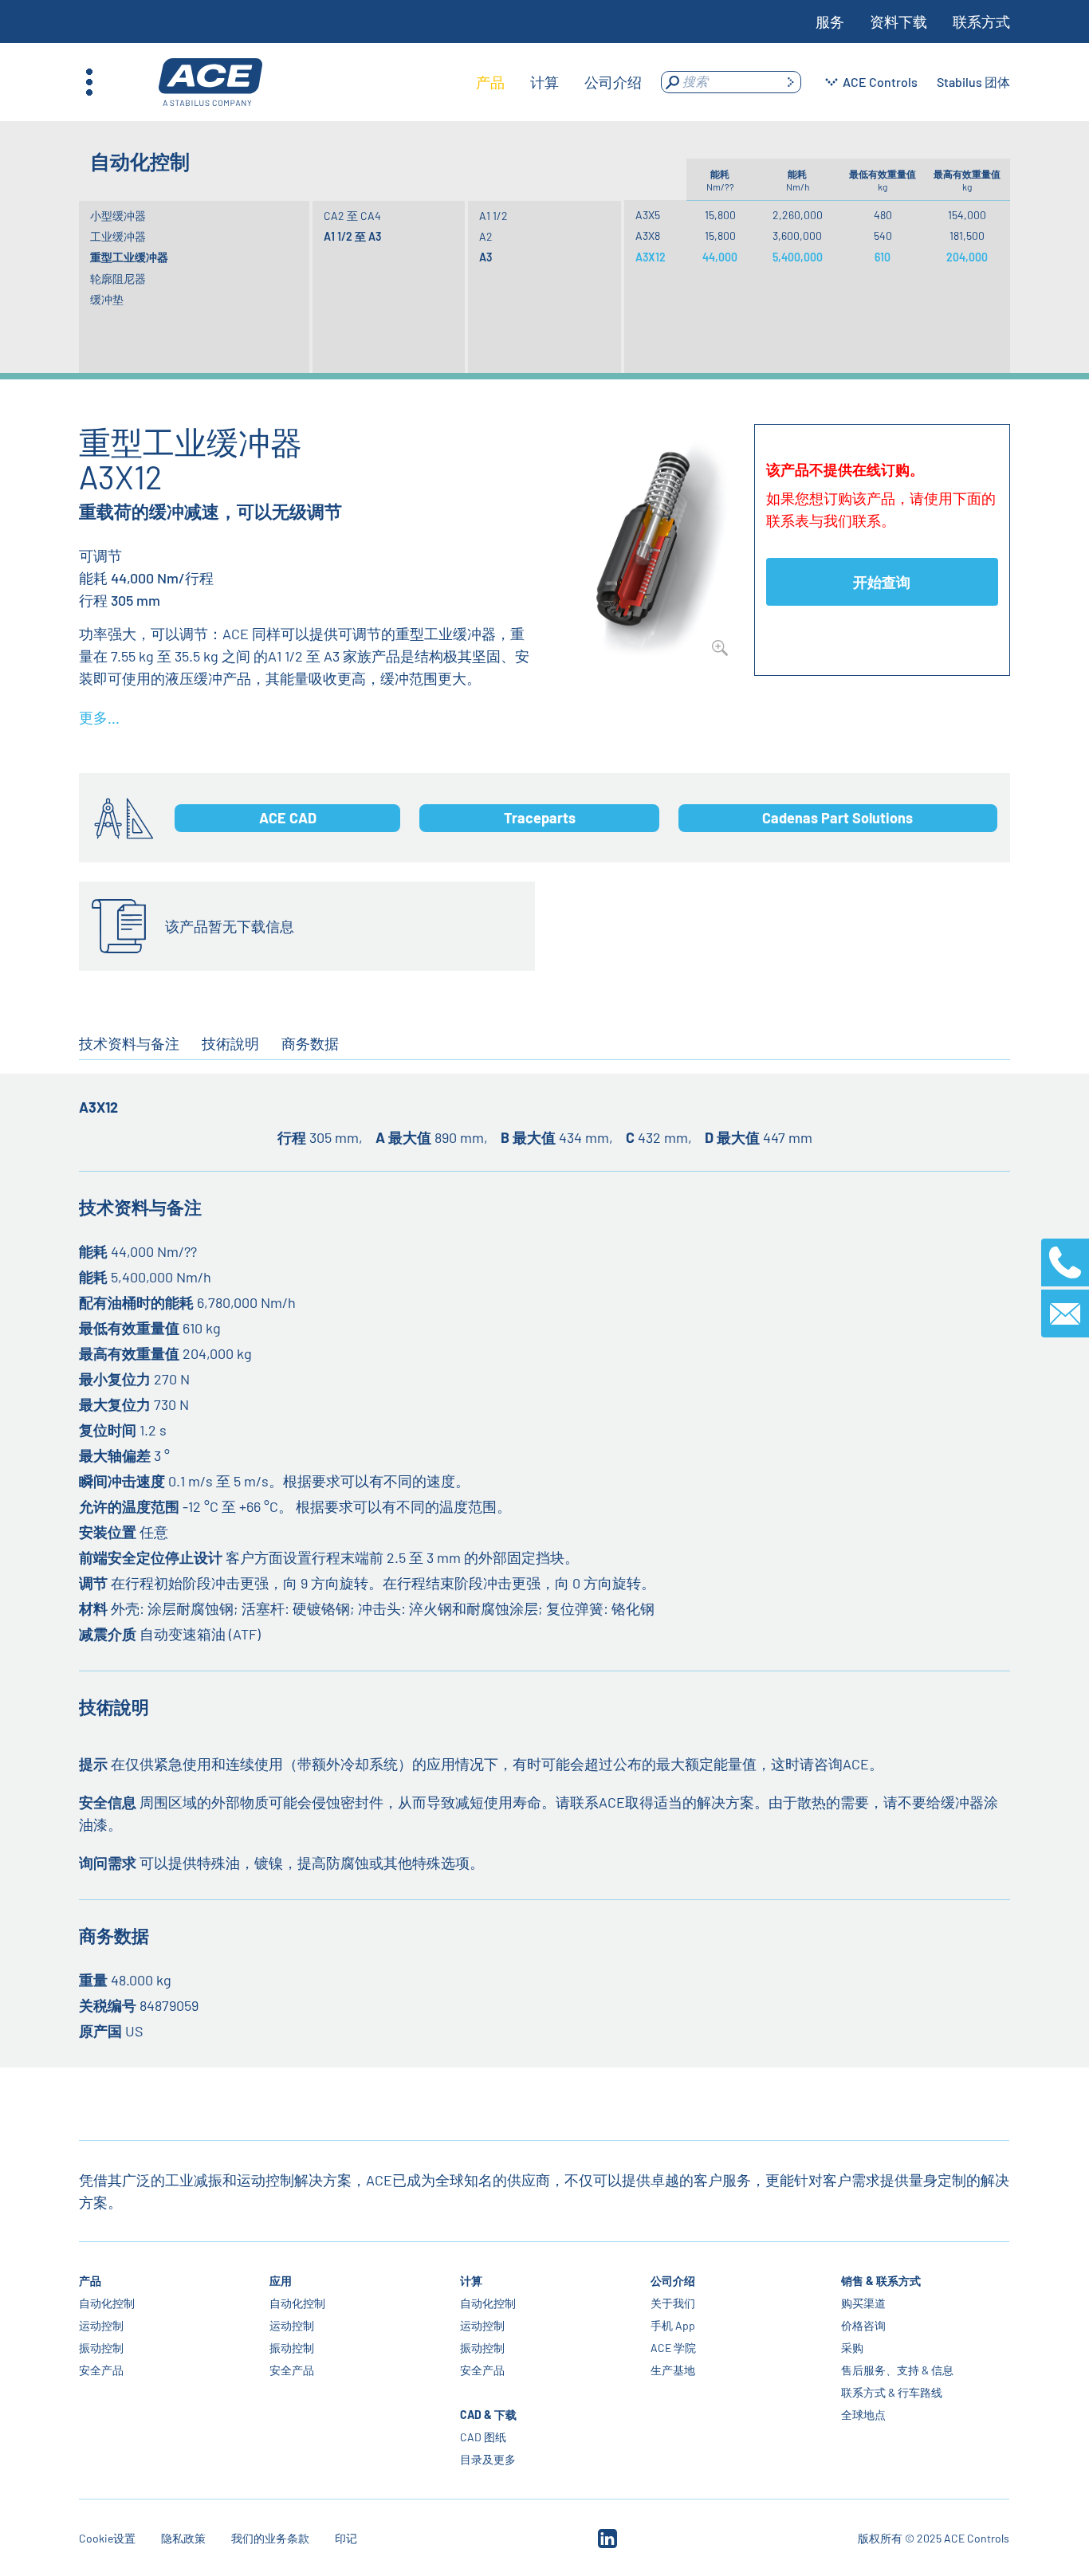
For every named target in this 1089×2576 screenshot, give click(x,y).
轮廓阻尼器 (118, 279)
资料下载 (898, 22)
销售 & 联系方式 (882, 2281)
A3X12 (651, 257)
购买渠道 (864, 2303)
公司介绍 (674, 2281)
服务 (830, 22)
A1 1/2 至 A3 (352, 236)
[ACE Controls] (210, 82)
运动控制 (101, 2325)
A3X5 (648, 215)
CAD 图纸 (484, 2437)
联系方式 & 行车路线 (892, 2392)
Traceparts (540, 818)
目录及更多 (489, 2459)
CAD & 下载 (489, 2415)
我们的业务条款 (270, 2538)
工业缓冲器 (118, 236)
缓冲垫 (107, 299)
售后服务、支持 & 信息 (898, 2370)
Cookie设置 (107, 2538)
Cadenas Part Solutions (837, 818)
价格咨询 (864, 2325)
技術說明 (230, 1043)
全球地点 (864, 2415)
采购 (853, 2348)
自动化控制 (107, 2303)
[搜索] (790, 82)
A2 (486, 236)
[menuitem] (490, 82)
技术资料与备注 (129, 1043)
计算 (472, 2281)
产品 (90, 2281)
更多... (99, 717)
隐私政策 (183, 2538)
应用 (281, 2281)
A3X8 (648, 236)
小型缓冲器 (118, 216)
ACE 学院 (674, 2348)
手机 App (674, 2325)
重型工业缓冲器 (129, 257)
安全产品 (101, 2370)
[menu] (559, 82)
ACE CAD (288, 818)
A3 (486, 257)
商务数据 (310, 1043)
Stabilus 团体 (973, 82)
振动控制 (101, 2348)
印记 (346, 2538)
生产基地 (674, 2370)
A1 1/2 (493, 216)
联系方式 (981, 22)
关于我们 (674, 2303)
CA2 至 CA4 (352, 216)
